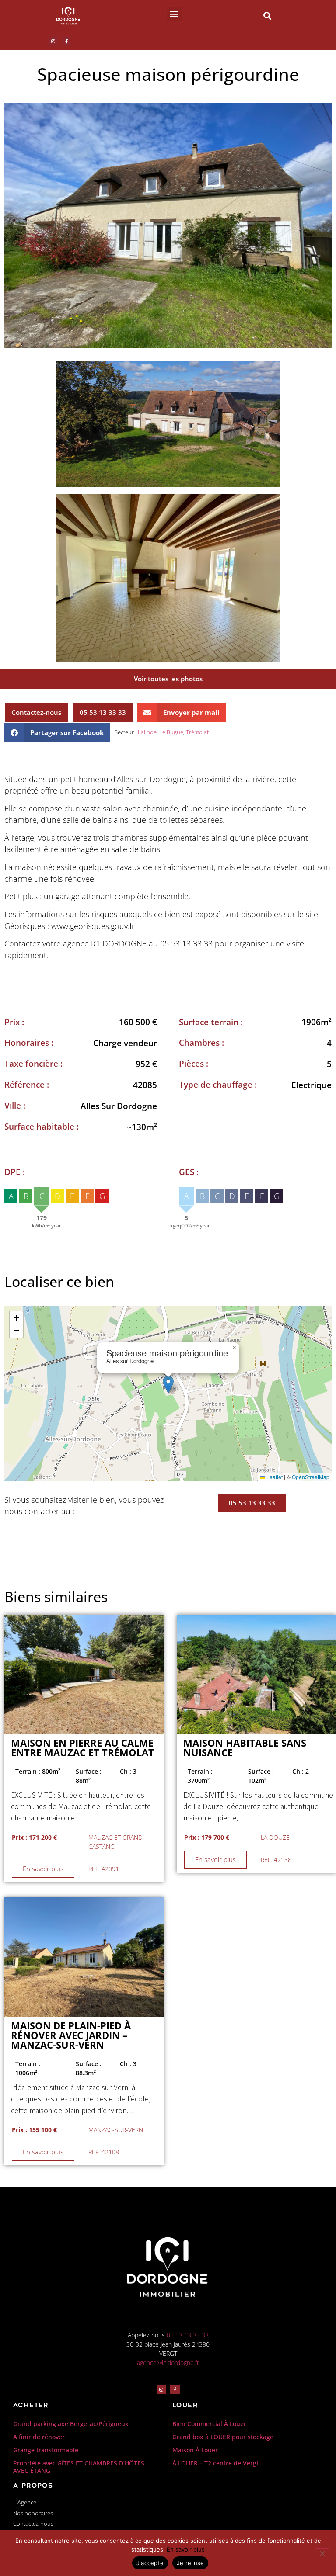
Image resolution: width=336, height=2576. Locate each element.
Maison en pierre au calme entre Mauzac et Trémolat (82, 1748)
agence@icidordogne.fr (168, 2363)
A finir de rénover (39, 2437)
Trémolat (197, 732)
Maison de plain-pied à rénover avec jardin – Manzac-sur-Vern (71, 2035)
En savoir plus (186, 2549)
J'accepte (150, 2563)
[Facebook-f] (66, 41)
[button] (174, 14)
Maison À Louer (195, 2450)
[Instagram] (53, 41)
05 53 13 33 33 (188, 2335)
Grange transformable (46, 2450)
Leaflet (274, 1477)
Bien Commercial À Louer (209, 2424)
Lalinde (147, 732)
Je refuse (190, 2563)
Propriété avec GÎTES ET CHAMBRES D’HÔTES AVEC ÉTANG (79, 2467)
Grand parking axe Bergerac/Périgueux (71, 2424)
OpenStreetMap (311, 1477)
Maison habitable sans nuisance (245, 1748)
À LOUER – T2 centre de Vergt (215, 2463)
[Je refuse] (322, 2552)
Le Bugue (171, 732)
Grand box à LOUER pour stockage (223, 2437)
